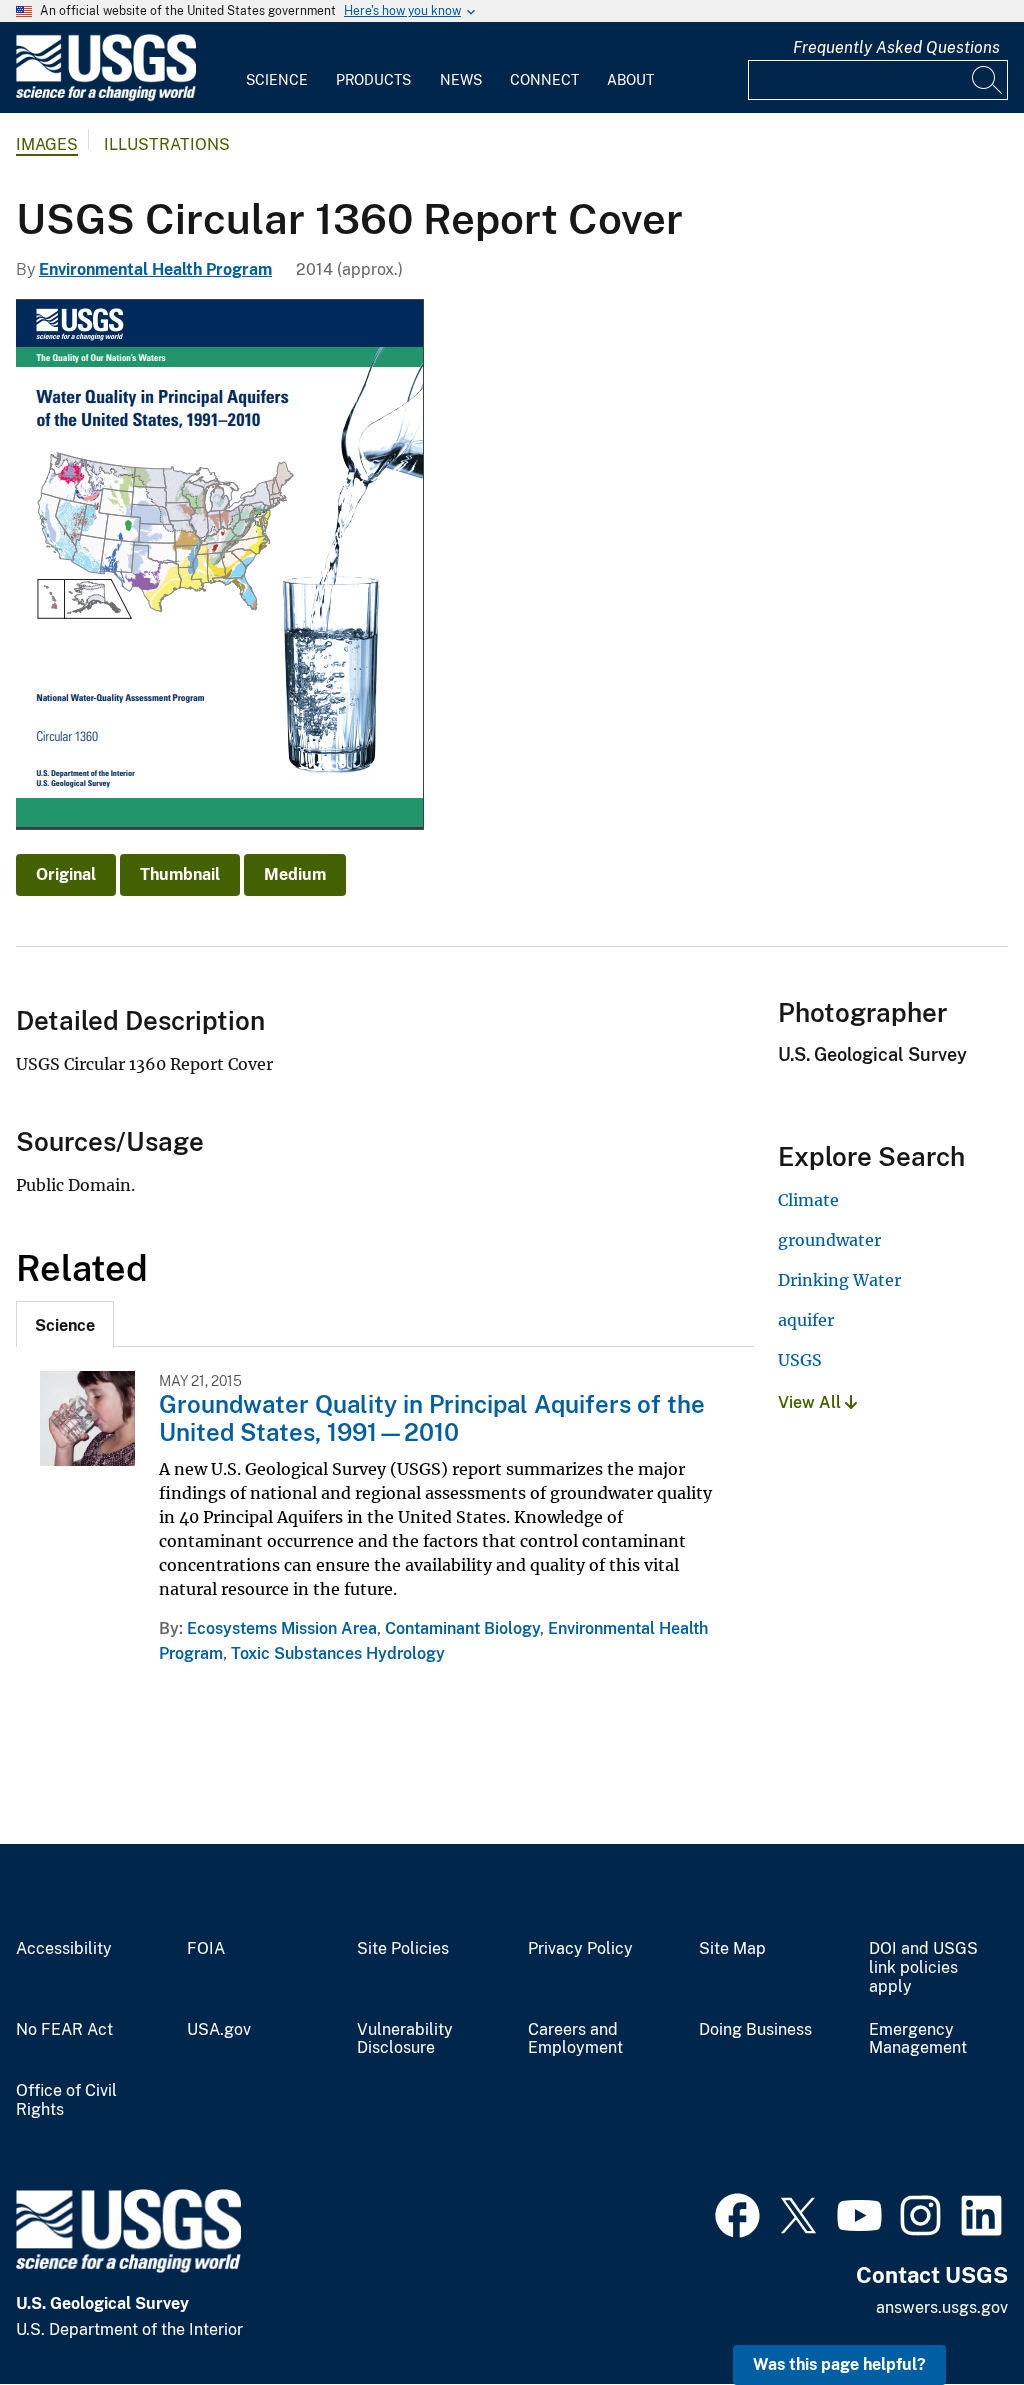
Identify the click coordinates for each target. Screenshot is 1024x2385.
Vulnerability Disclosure (405, 2039)
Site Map (732, 1949)
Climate (808, 1200)
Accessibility (64, 1949)
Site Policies (403, 1949)
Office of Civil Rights (66, 2100)
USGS (800, 1360)
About (630, 80)
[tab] (65, 1324)
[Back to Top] (951, 2312)
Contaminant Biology (462, 1628)
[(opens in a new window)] (737, 2213)
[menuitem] (277, 68)
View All (811, 1402)
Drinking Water (839, 1280)
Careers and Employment (575, 2039)
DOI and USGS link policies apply (923, 1968)
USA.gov (219, 2030)
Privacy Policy (580, 1949)
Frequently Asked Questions (896, 47)
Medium (295, 874)
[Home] (106, 96)
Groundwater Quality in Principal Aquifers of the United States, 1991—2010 (432, 1418)
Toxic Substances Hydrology (338, 1653)
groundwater (829, 1240)
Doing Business (755, 2030)
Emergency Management (918, 2039)
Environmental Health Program (155, 269)
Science (277, 80)
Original (66, 874)
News (461, 80)
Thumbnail (180, 874)
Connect (544, 80)
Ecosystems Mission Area (282, 1628)
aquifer (806, 1320)
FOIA (206, 1949)
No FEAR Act (64, 2030)
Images (47, 144)
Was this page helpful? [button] (839, 2364)
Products (373, 80)
